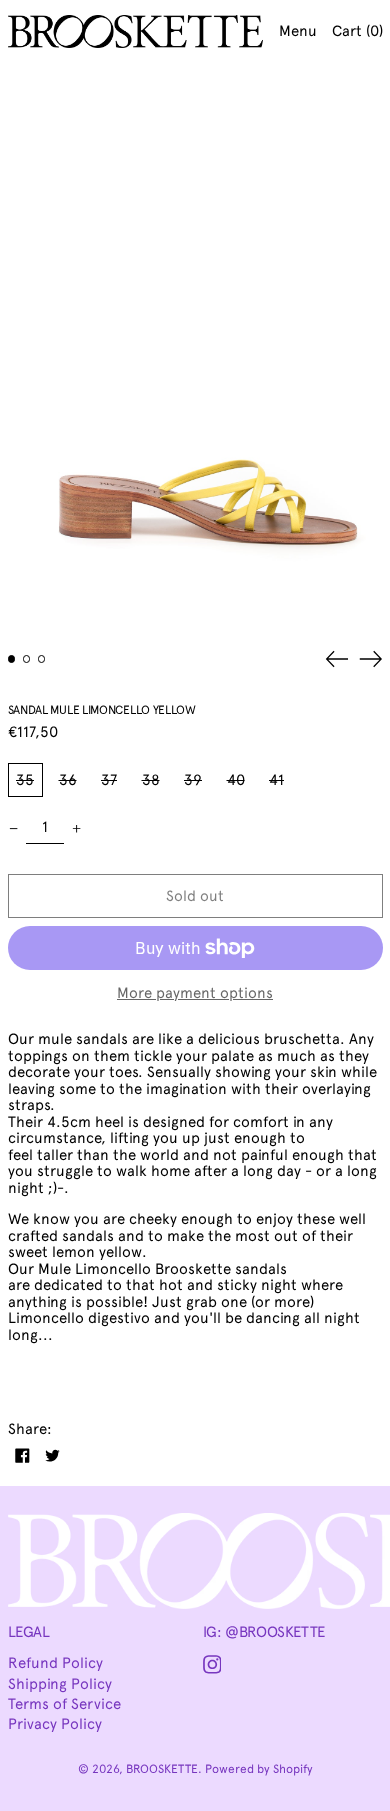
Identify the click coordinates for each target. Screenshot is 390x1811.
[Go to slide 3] (42, 659)
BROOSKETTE (162, 1769)
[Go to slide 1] (12, 659)
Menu (298, 31)
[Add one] (77, 828)
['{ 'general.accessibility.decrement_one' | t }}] (13, 828)
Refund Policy (55, 1663)
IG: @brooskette (264, 1632)
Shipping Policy (60, 1684)
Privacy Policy (55, 1724)
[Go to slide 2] (27, 659)
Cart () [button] (357, 31)
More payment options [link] (195, 993)
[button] (195, 349)
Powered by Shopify (259, 1769)
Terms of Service (64, 1704)
